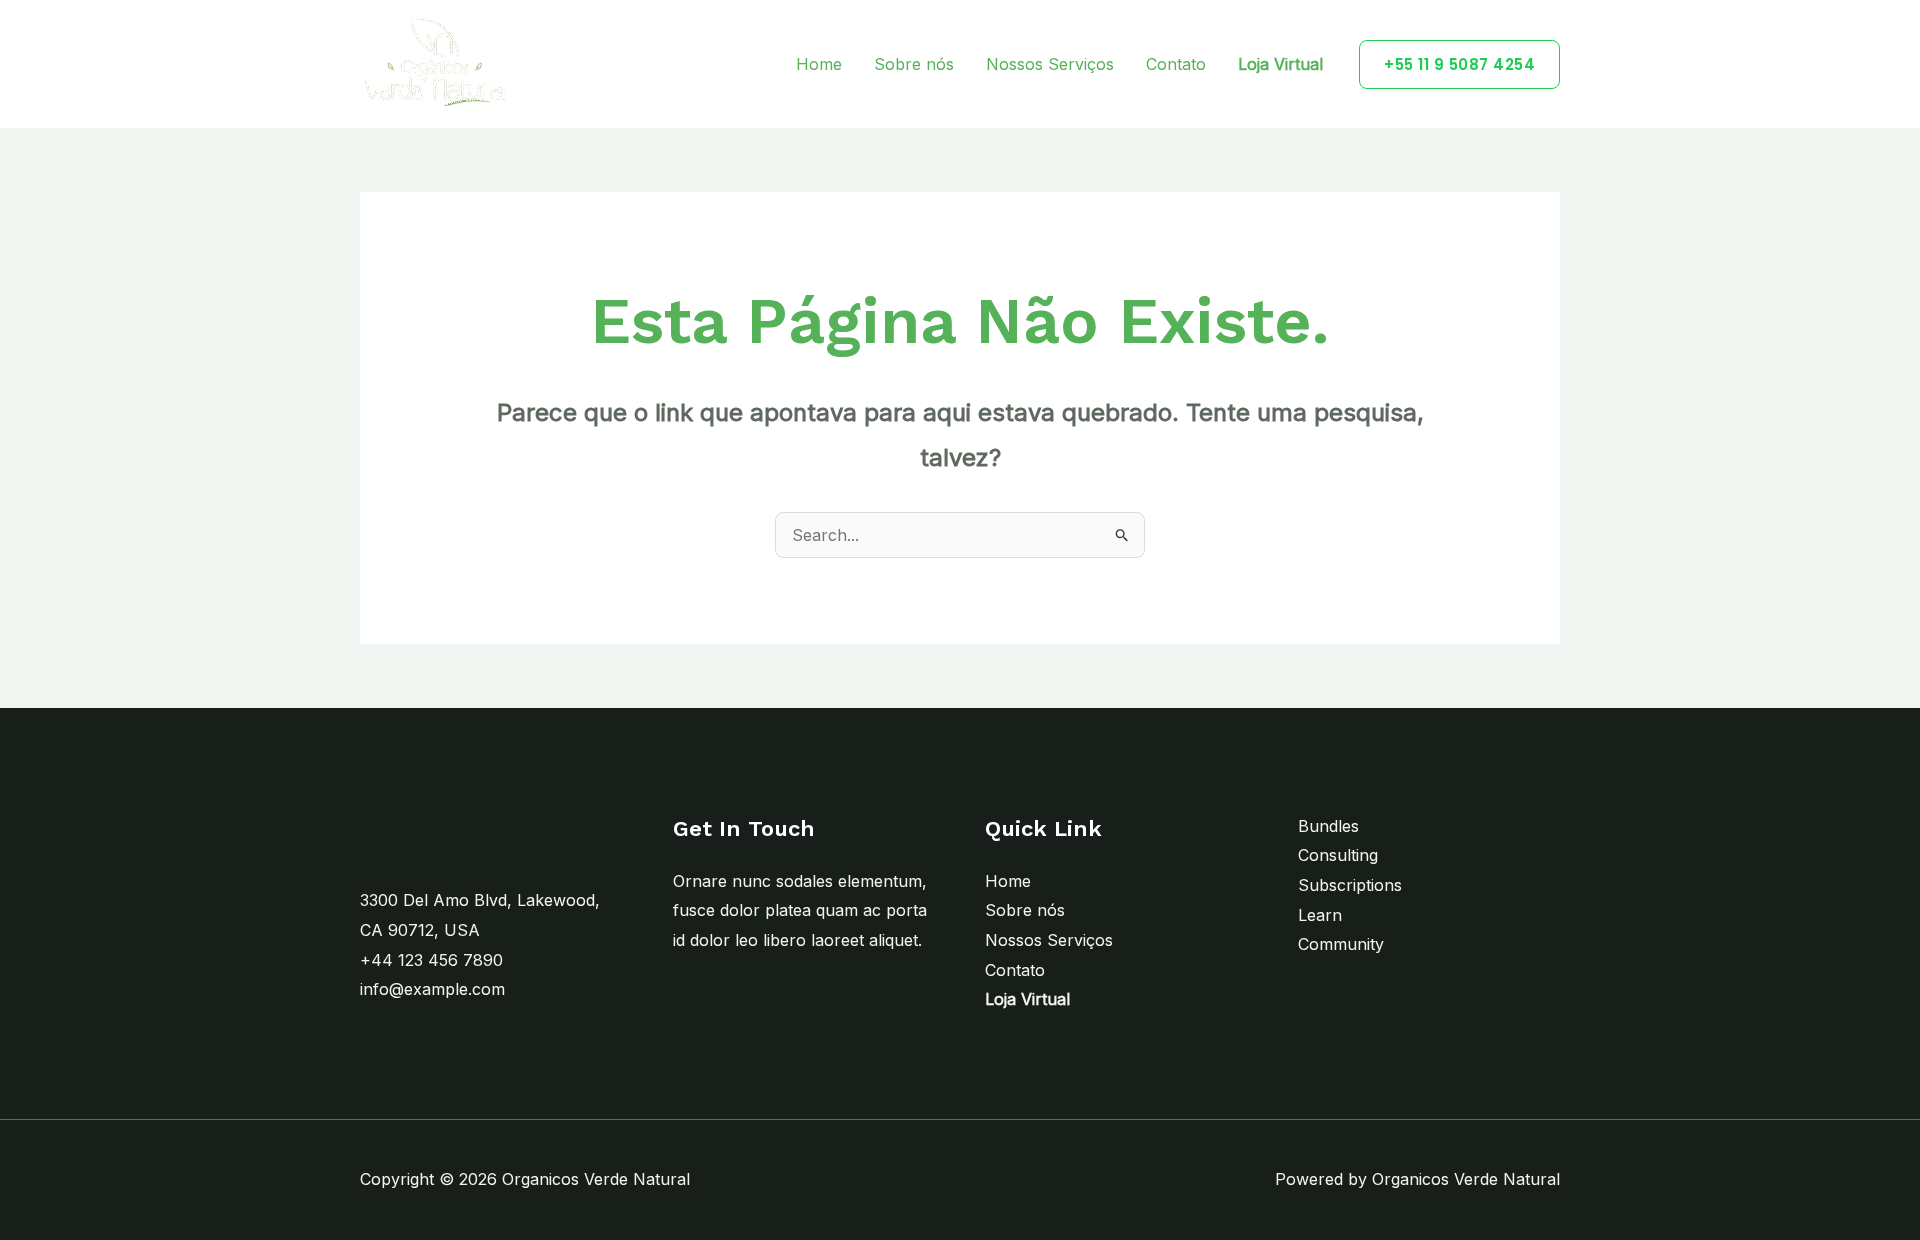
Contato (1176, 64)
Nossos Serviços (1050, 64)
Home (819, 64)
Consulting (1338, 855)
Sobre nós (914, 64)
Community (1341, 944)
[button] (1459, 64)
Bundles (1328, 826)
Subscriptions (1350, 885)
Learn (1320, 915)
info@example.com (432, 989)
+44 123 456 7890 (431, 960)
